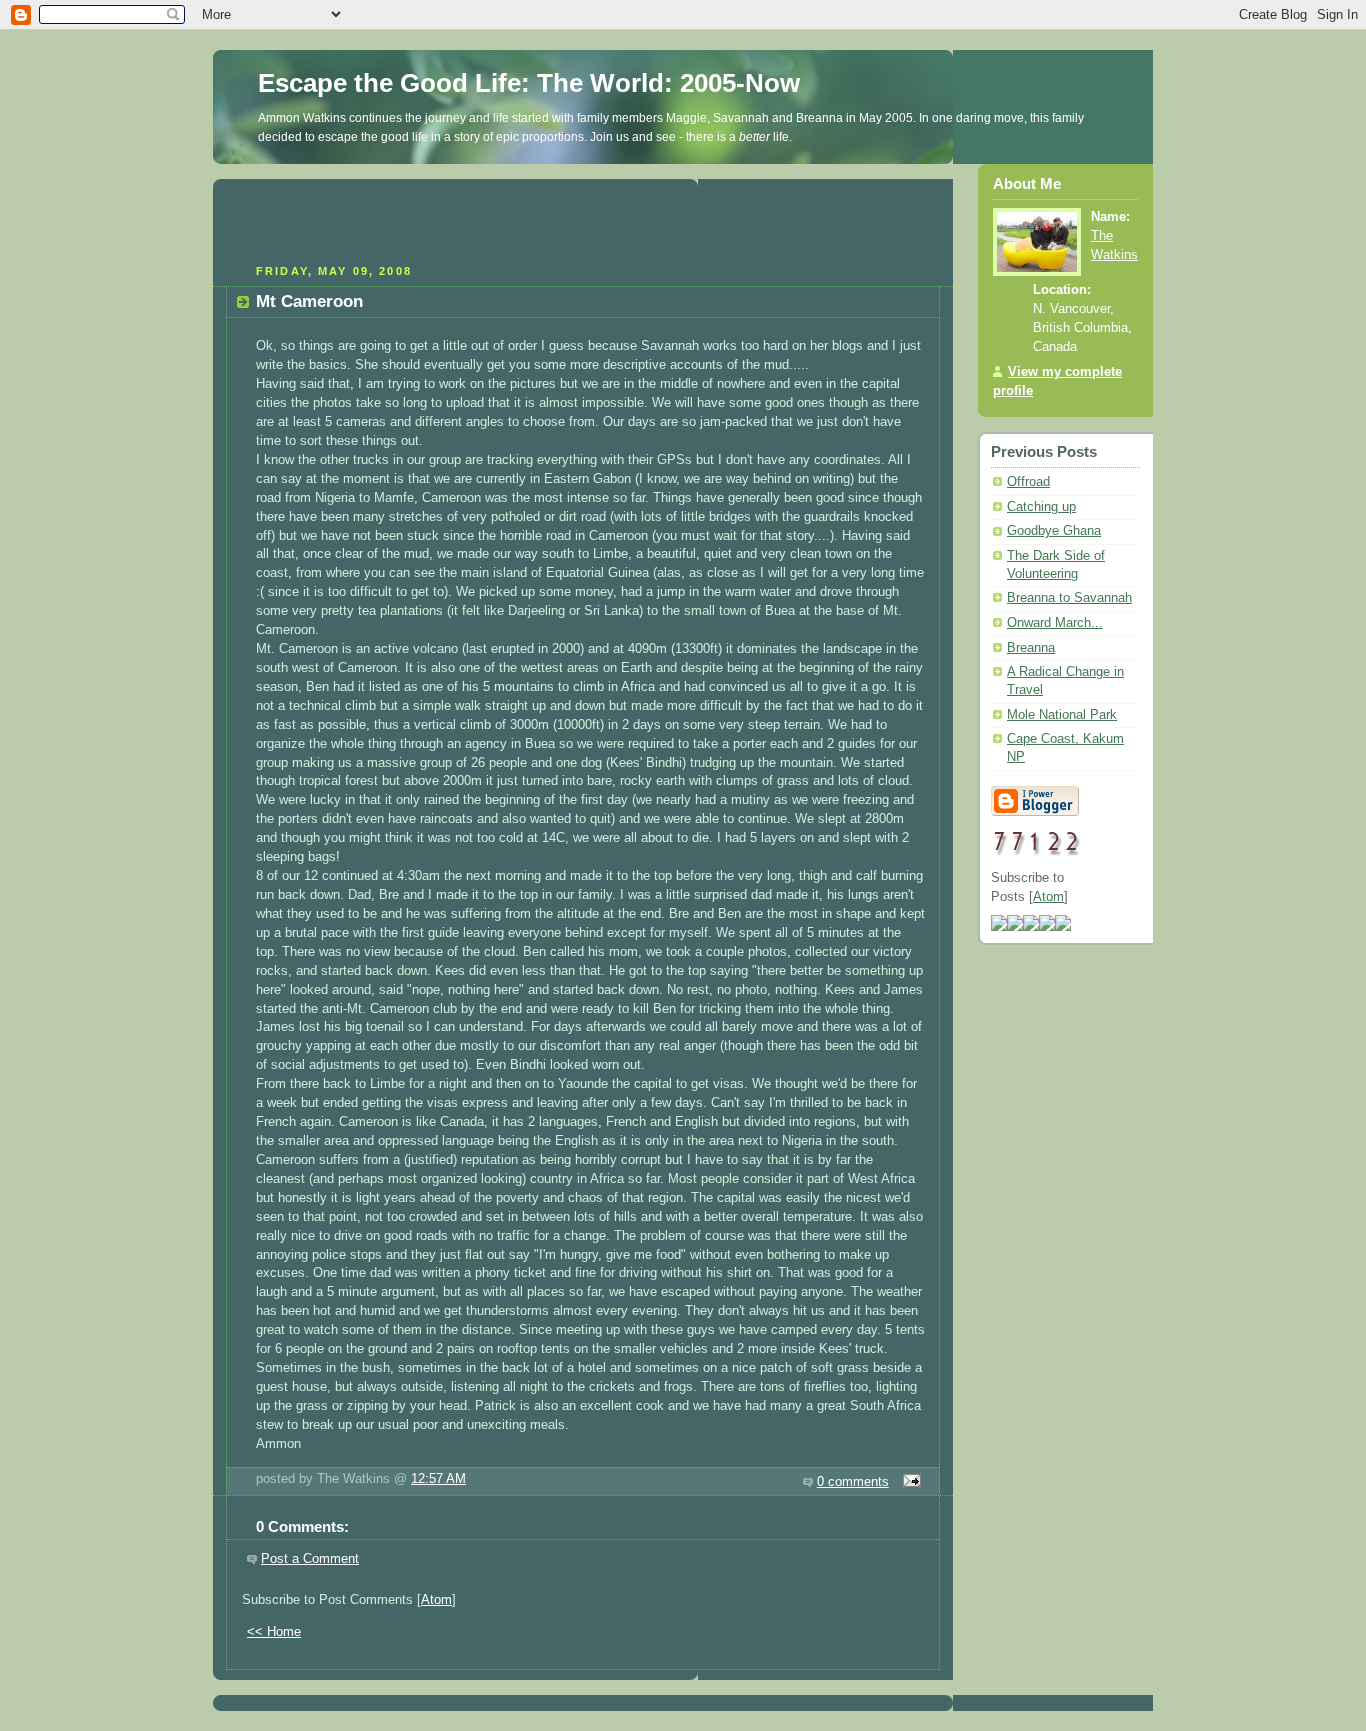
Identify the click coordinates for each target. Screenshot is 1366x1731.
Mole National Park (1062, 715)
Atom (436, 1600)
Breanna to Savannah (1069, 598)
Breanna (1031, 648)
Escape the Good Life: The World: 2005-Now (529, 83)
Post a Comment (310, 1559)
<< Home (274, 1632)
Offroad (1028, 482)
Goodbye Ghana (1054, 531)
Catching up (1041, 507)
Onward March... (1055, 623)
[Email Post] (909, 1482)
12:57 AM (438, 1479)
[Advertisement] (583, 219)
